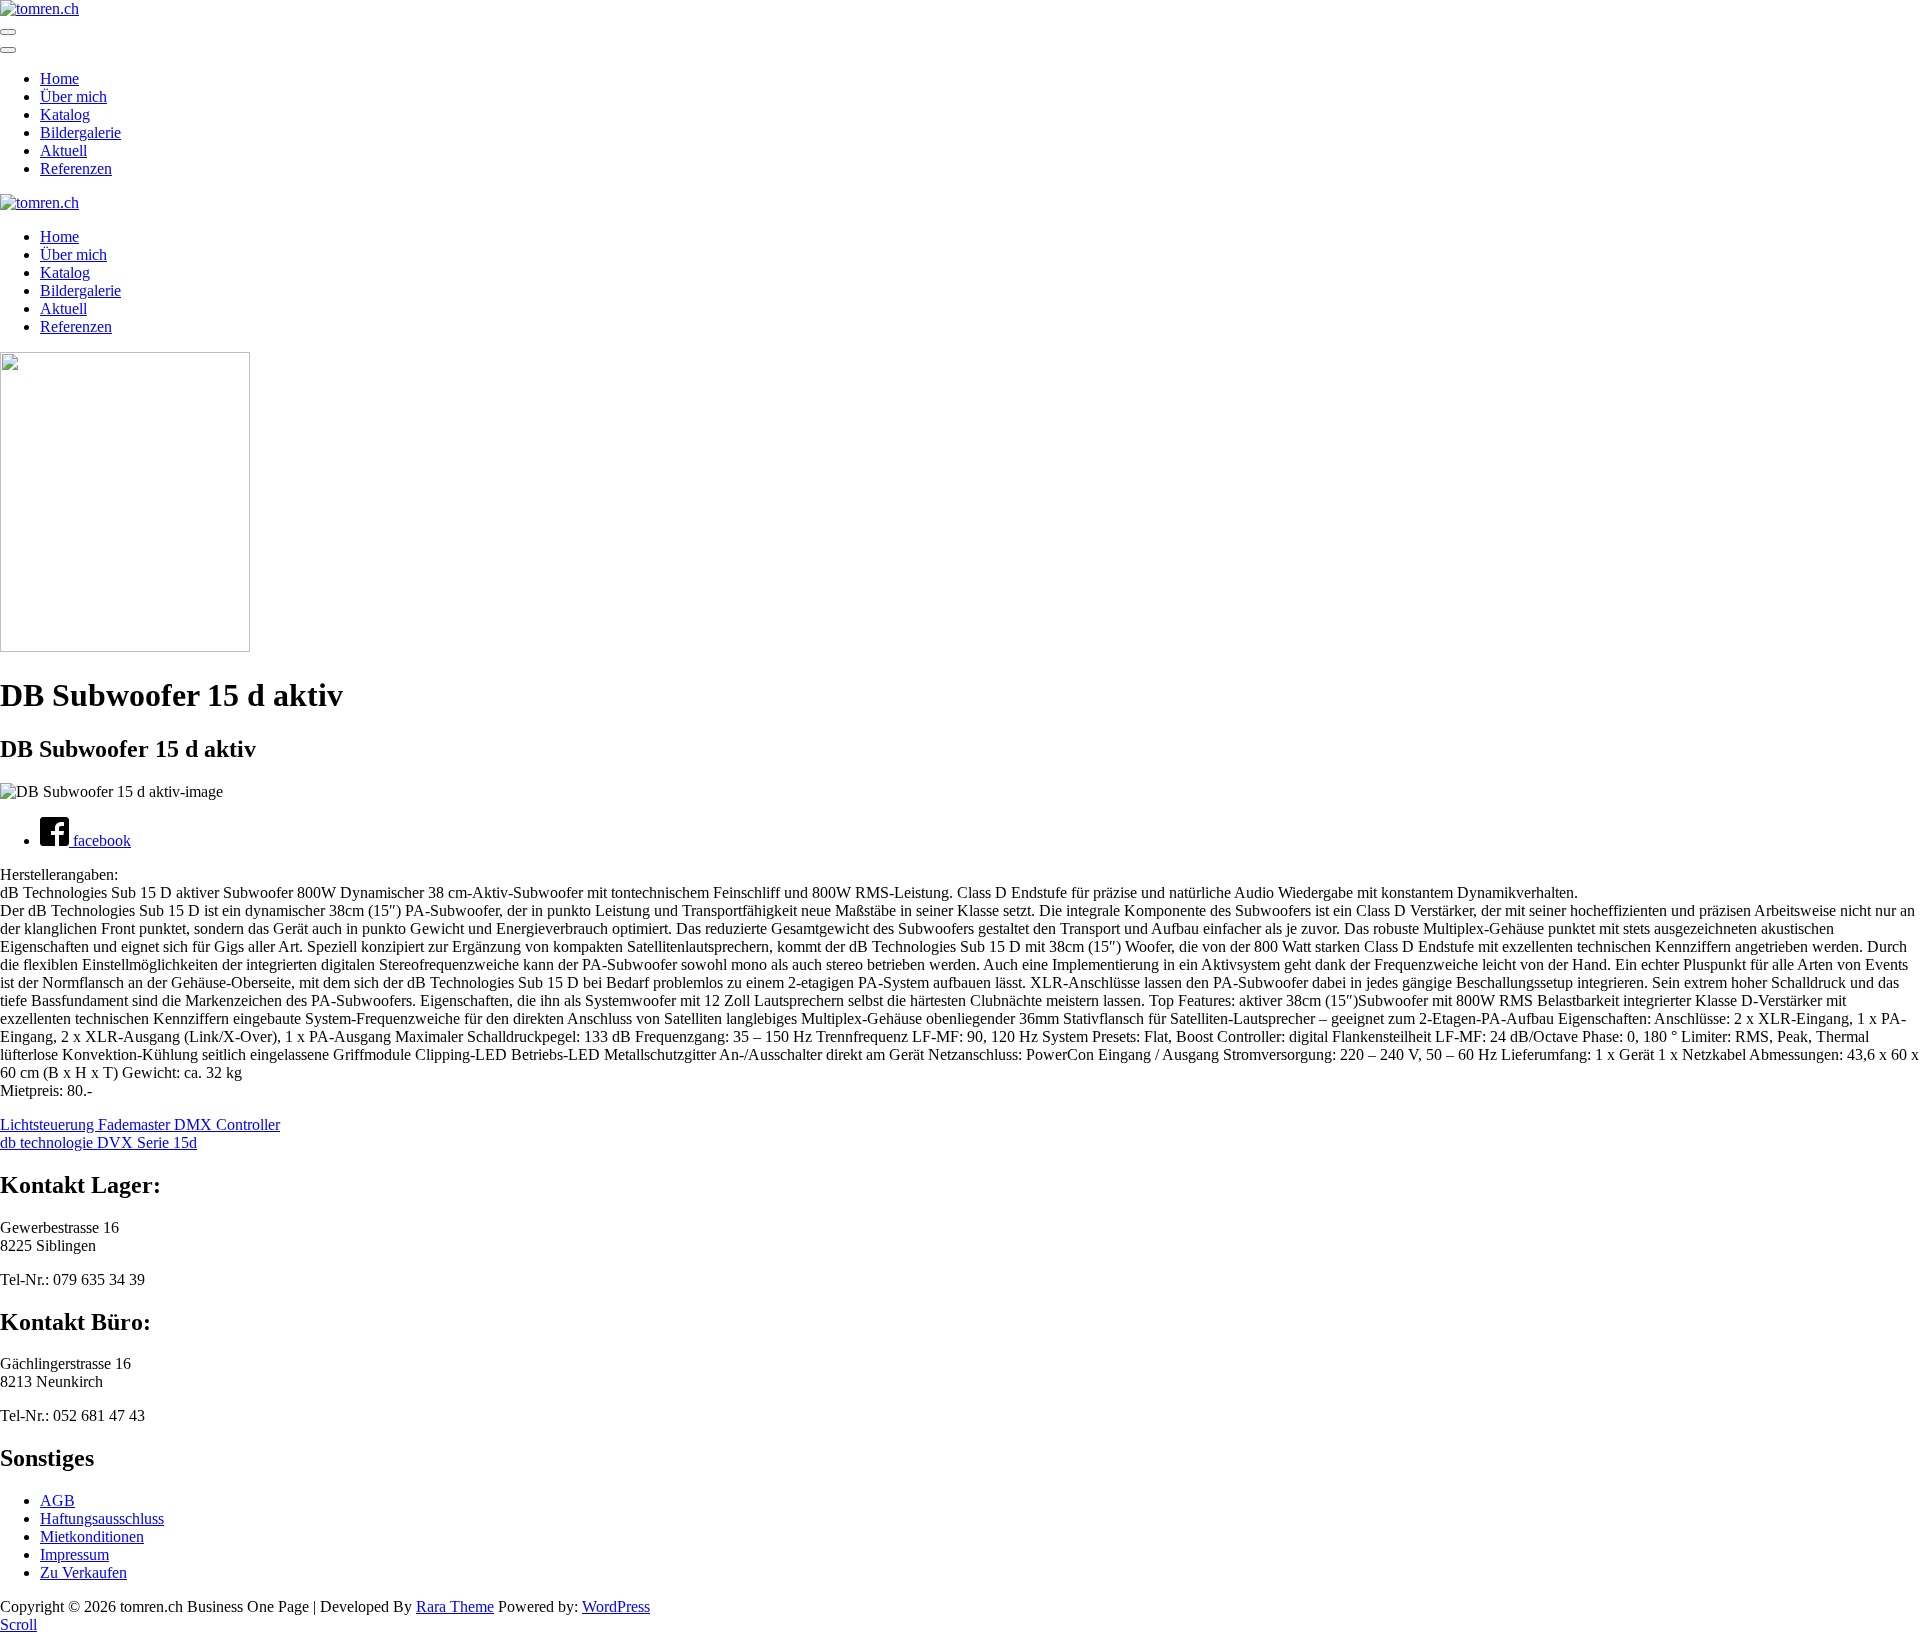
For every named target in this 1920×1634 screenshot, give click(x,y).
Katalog (65, 114)
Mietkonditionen (92, 1536)
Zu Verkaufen (83, 1572)
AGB (57, 1500)
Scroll (18, 1624)
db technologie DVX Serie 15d (98, 1142)
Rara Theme (455, 1606)
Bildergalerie (80, 132)
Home (59, 78)
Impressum (74, 1554)
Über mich (73, 96)
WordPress (616, 1606)
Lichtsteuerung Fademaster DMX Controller (140, 1124)
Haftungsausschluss (102, 1518)
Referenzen (76, 168)
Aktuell (63, 150)
